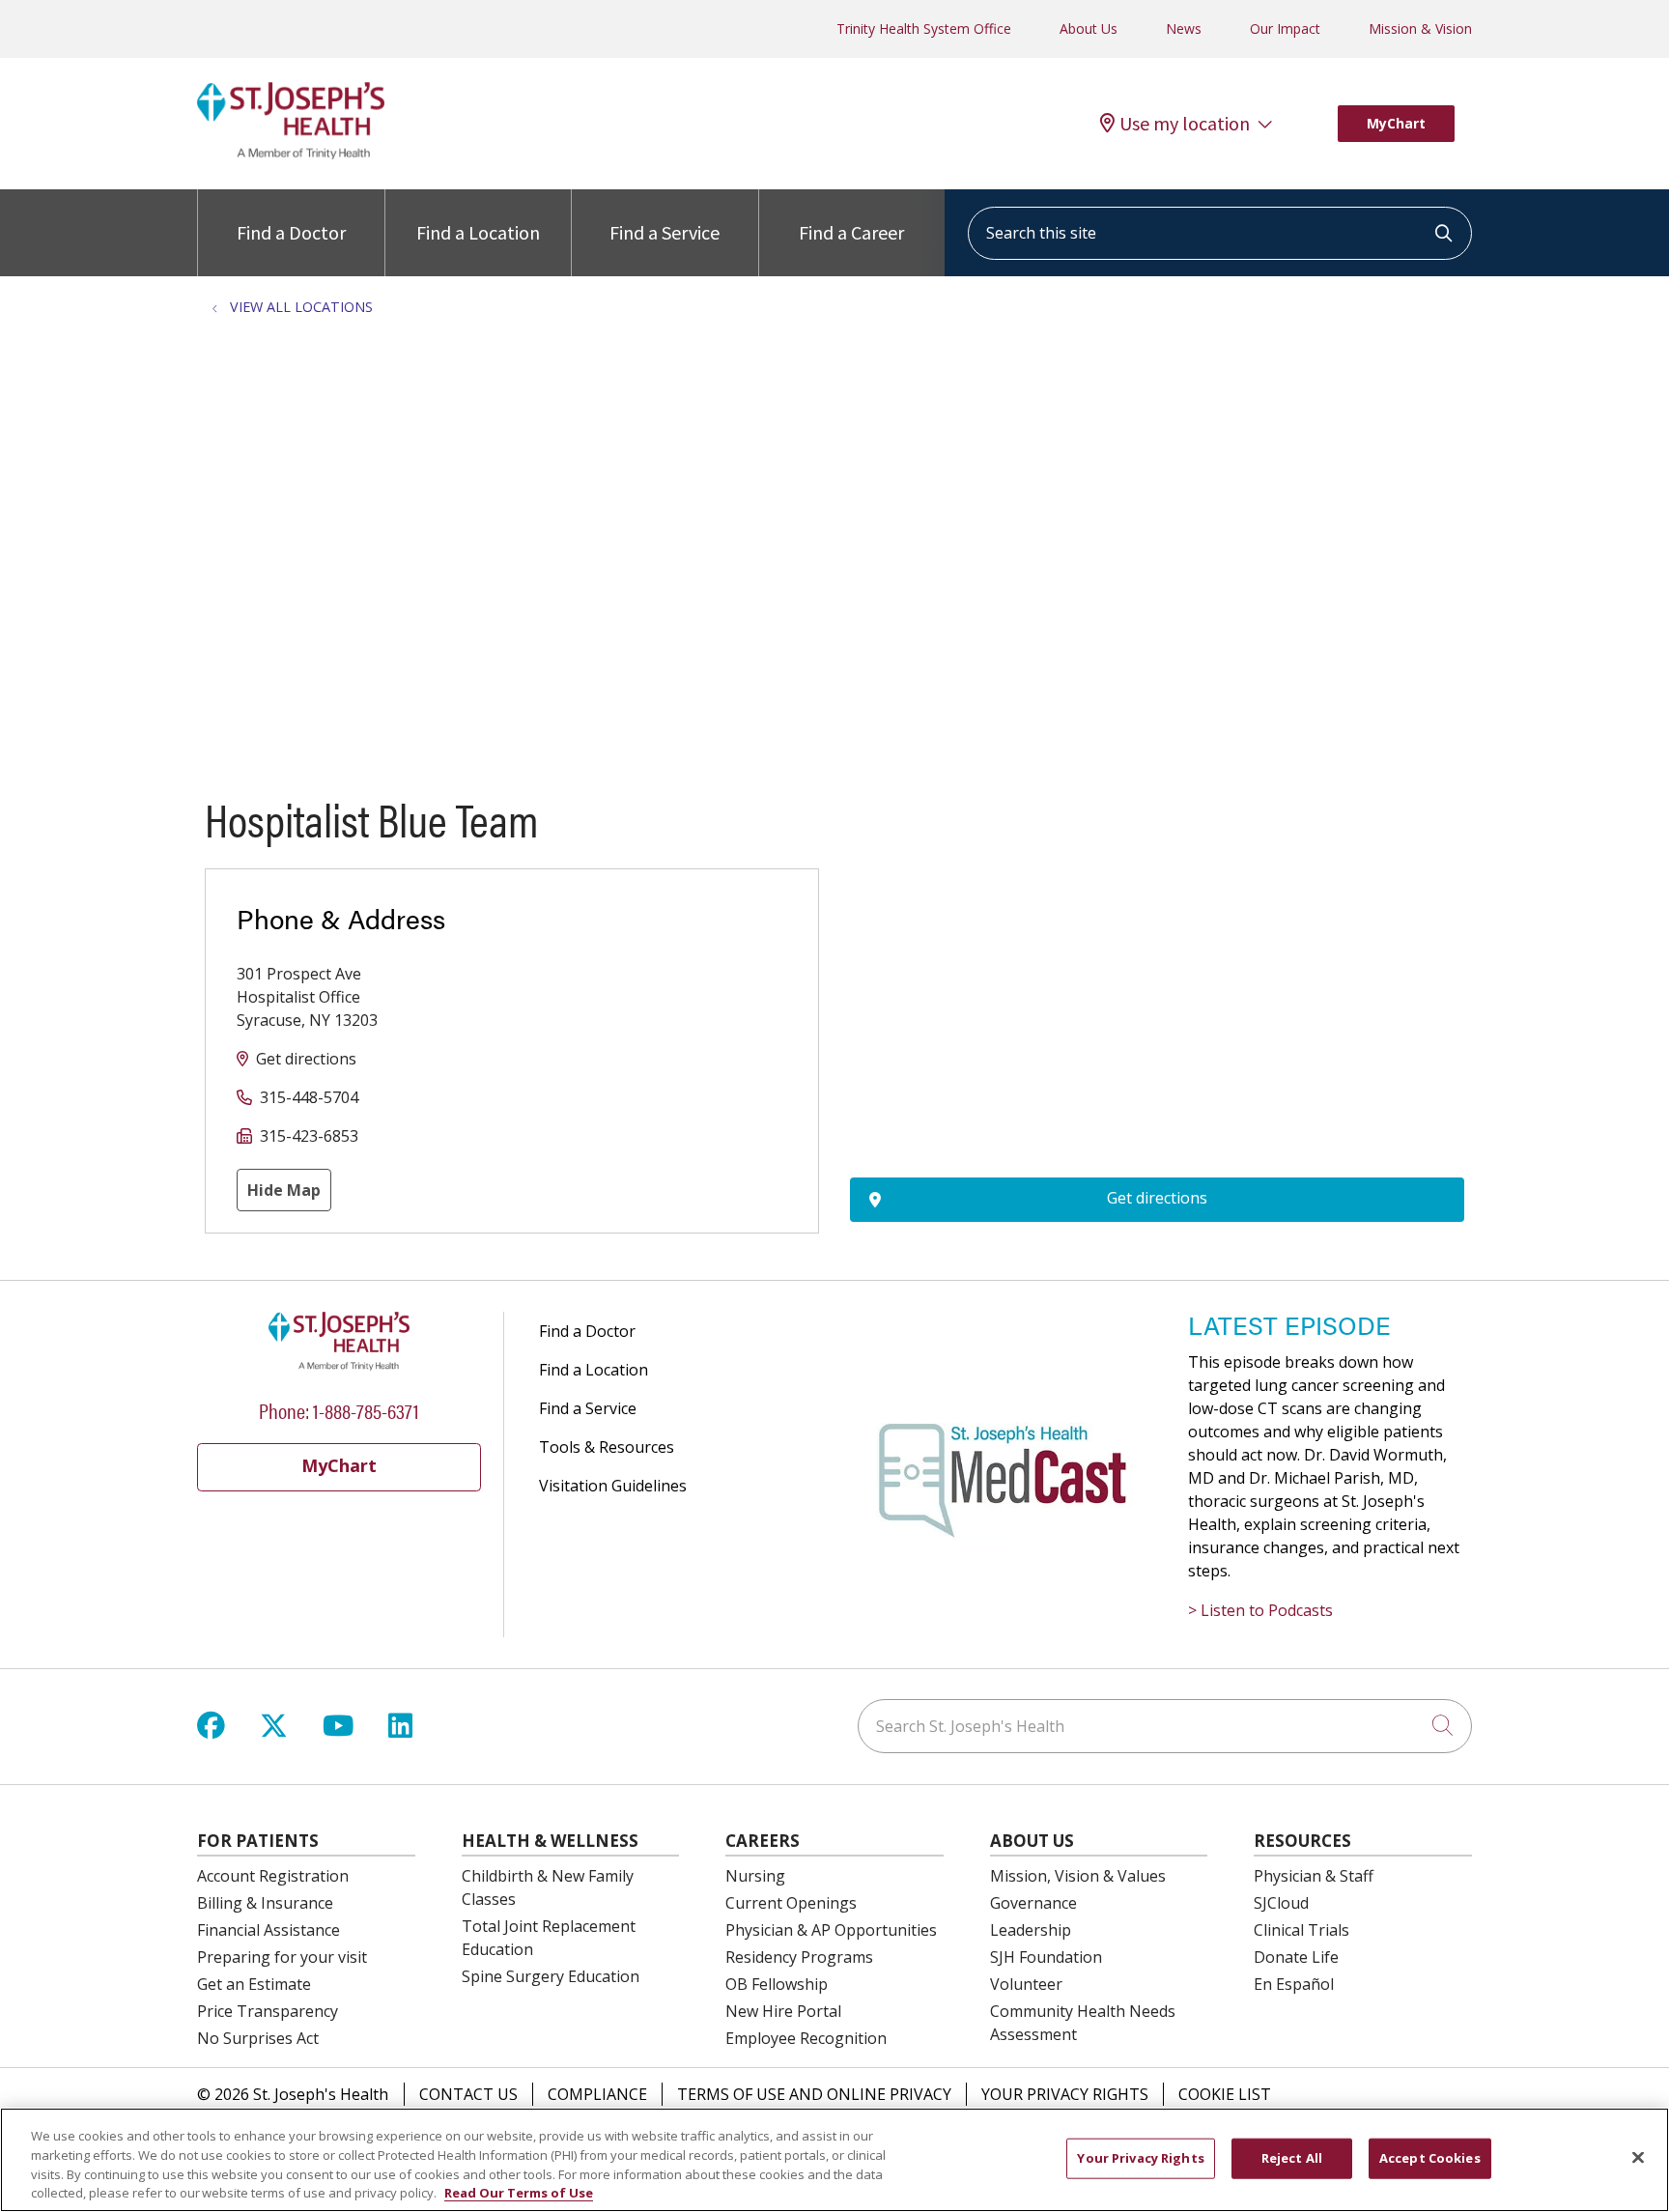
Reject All (1292, 2158)
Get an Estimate (254, 1984)
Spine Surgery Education (551, 1976)
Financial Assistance (269, 1930)
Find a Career (851, 232)
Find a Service (665, 232)
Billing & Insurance (265, 1903)
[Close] (1638, 2157)
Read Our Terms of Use (519, 2192)
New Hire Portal (783, 2011)
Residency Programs (799, 1957)
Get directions (306, 1059)
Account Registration (273, 1876)
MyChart (1396, 123)
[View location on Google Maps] (1157, 975)
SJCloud (1281, 1903)
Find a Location (478, 232)
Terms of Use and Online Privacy (814, 2094)
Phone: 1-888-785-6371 (339, 1410)
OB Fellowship (777, 1984)
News (1184, 28)
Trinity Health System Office (924, 28)
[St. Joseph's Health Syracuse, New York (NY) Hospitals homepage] (291, 154)
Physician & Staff (1314, 1876)
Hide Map (284, 1190)
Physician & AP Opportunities (831, 1930)
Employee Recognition (806, 2038)
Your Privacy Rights (1065, 2094)
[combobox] (1220, 233)
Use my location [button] (1185, 124)
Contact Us (468, 2094)
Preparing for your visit (282, 1957)
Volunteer (1026, 1984)
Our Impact (1285, 28)
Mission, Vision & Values (1078, 1876)
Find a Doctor (291, 232)
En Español (1294, 1984)
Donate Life (1296, 1957)
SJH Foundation (1046, 1957)
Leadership (1031, 1930)
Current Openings (791, 1903)
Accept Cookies (1430, 2158)
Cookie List (1225, 2094)
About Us (1089, 28)
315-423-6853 (309, 1136)
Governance (1033, 1903)
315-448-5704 (309, 1097)
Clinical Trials (1301, 1930)
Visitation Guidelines (613, 1486)
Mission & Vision (1420, 28)
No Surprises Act (258, 2038)
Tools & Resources (607, 1447)
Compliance (597, 2094)
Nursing (755, 1876)
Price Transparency (268, 2011)
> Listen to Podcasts (1260, 1610)
